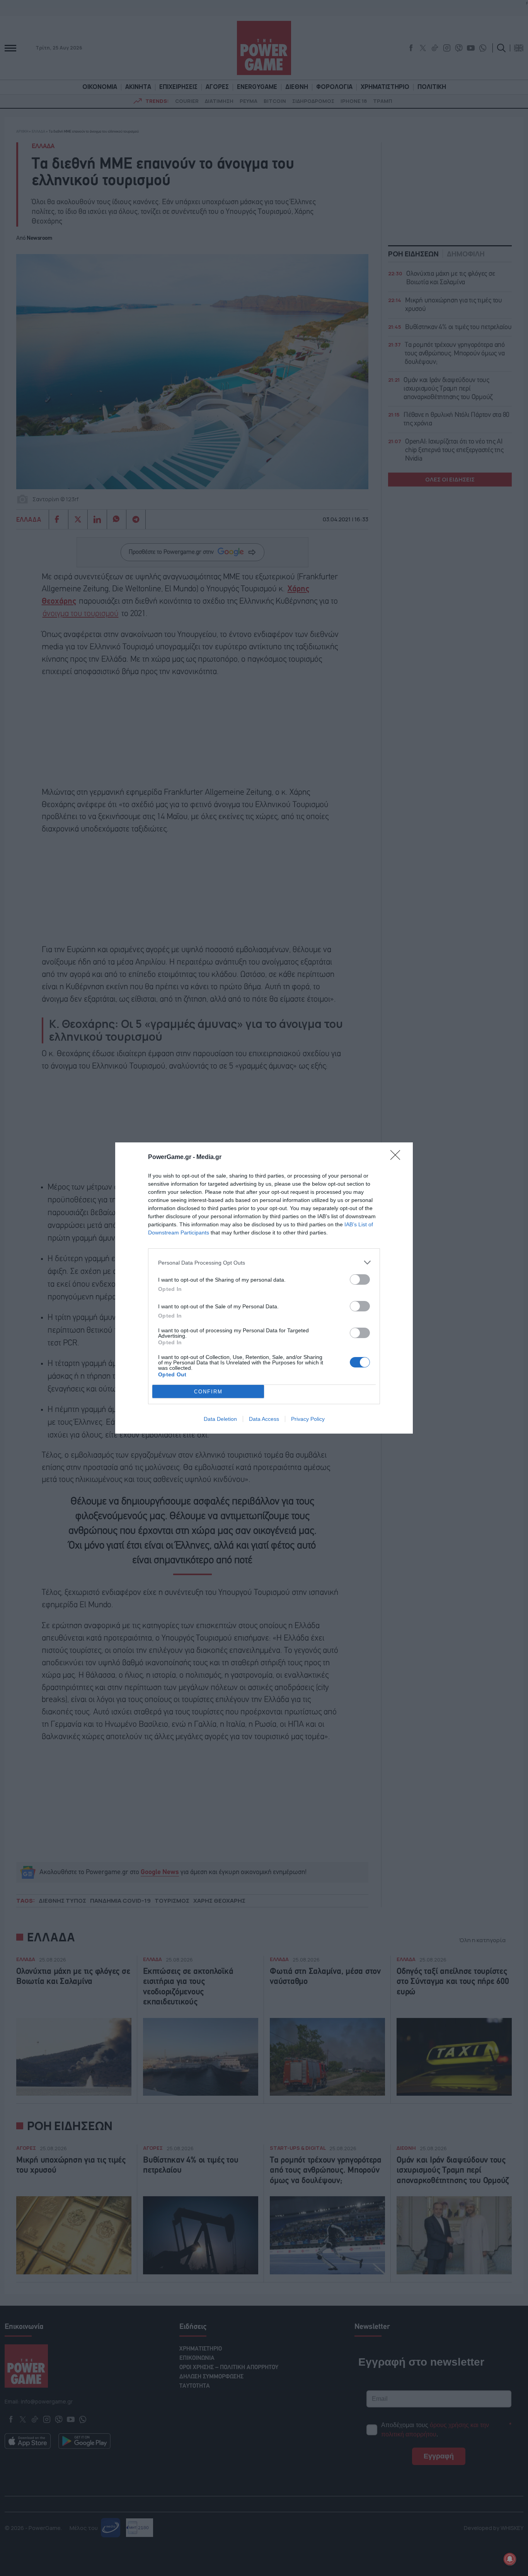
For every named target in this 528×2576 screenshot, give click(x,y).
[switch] (360, 1279)
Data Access (264, 1419)
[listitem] (264, 1262)
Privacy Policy (308, 1419)
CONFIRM (208, 1392)
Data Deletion (220, 1419)
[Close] (398, 1157)
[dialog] (264, 1288)
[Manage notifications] (510, 2559)
